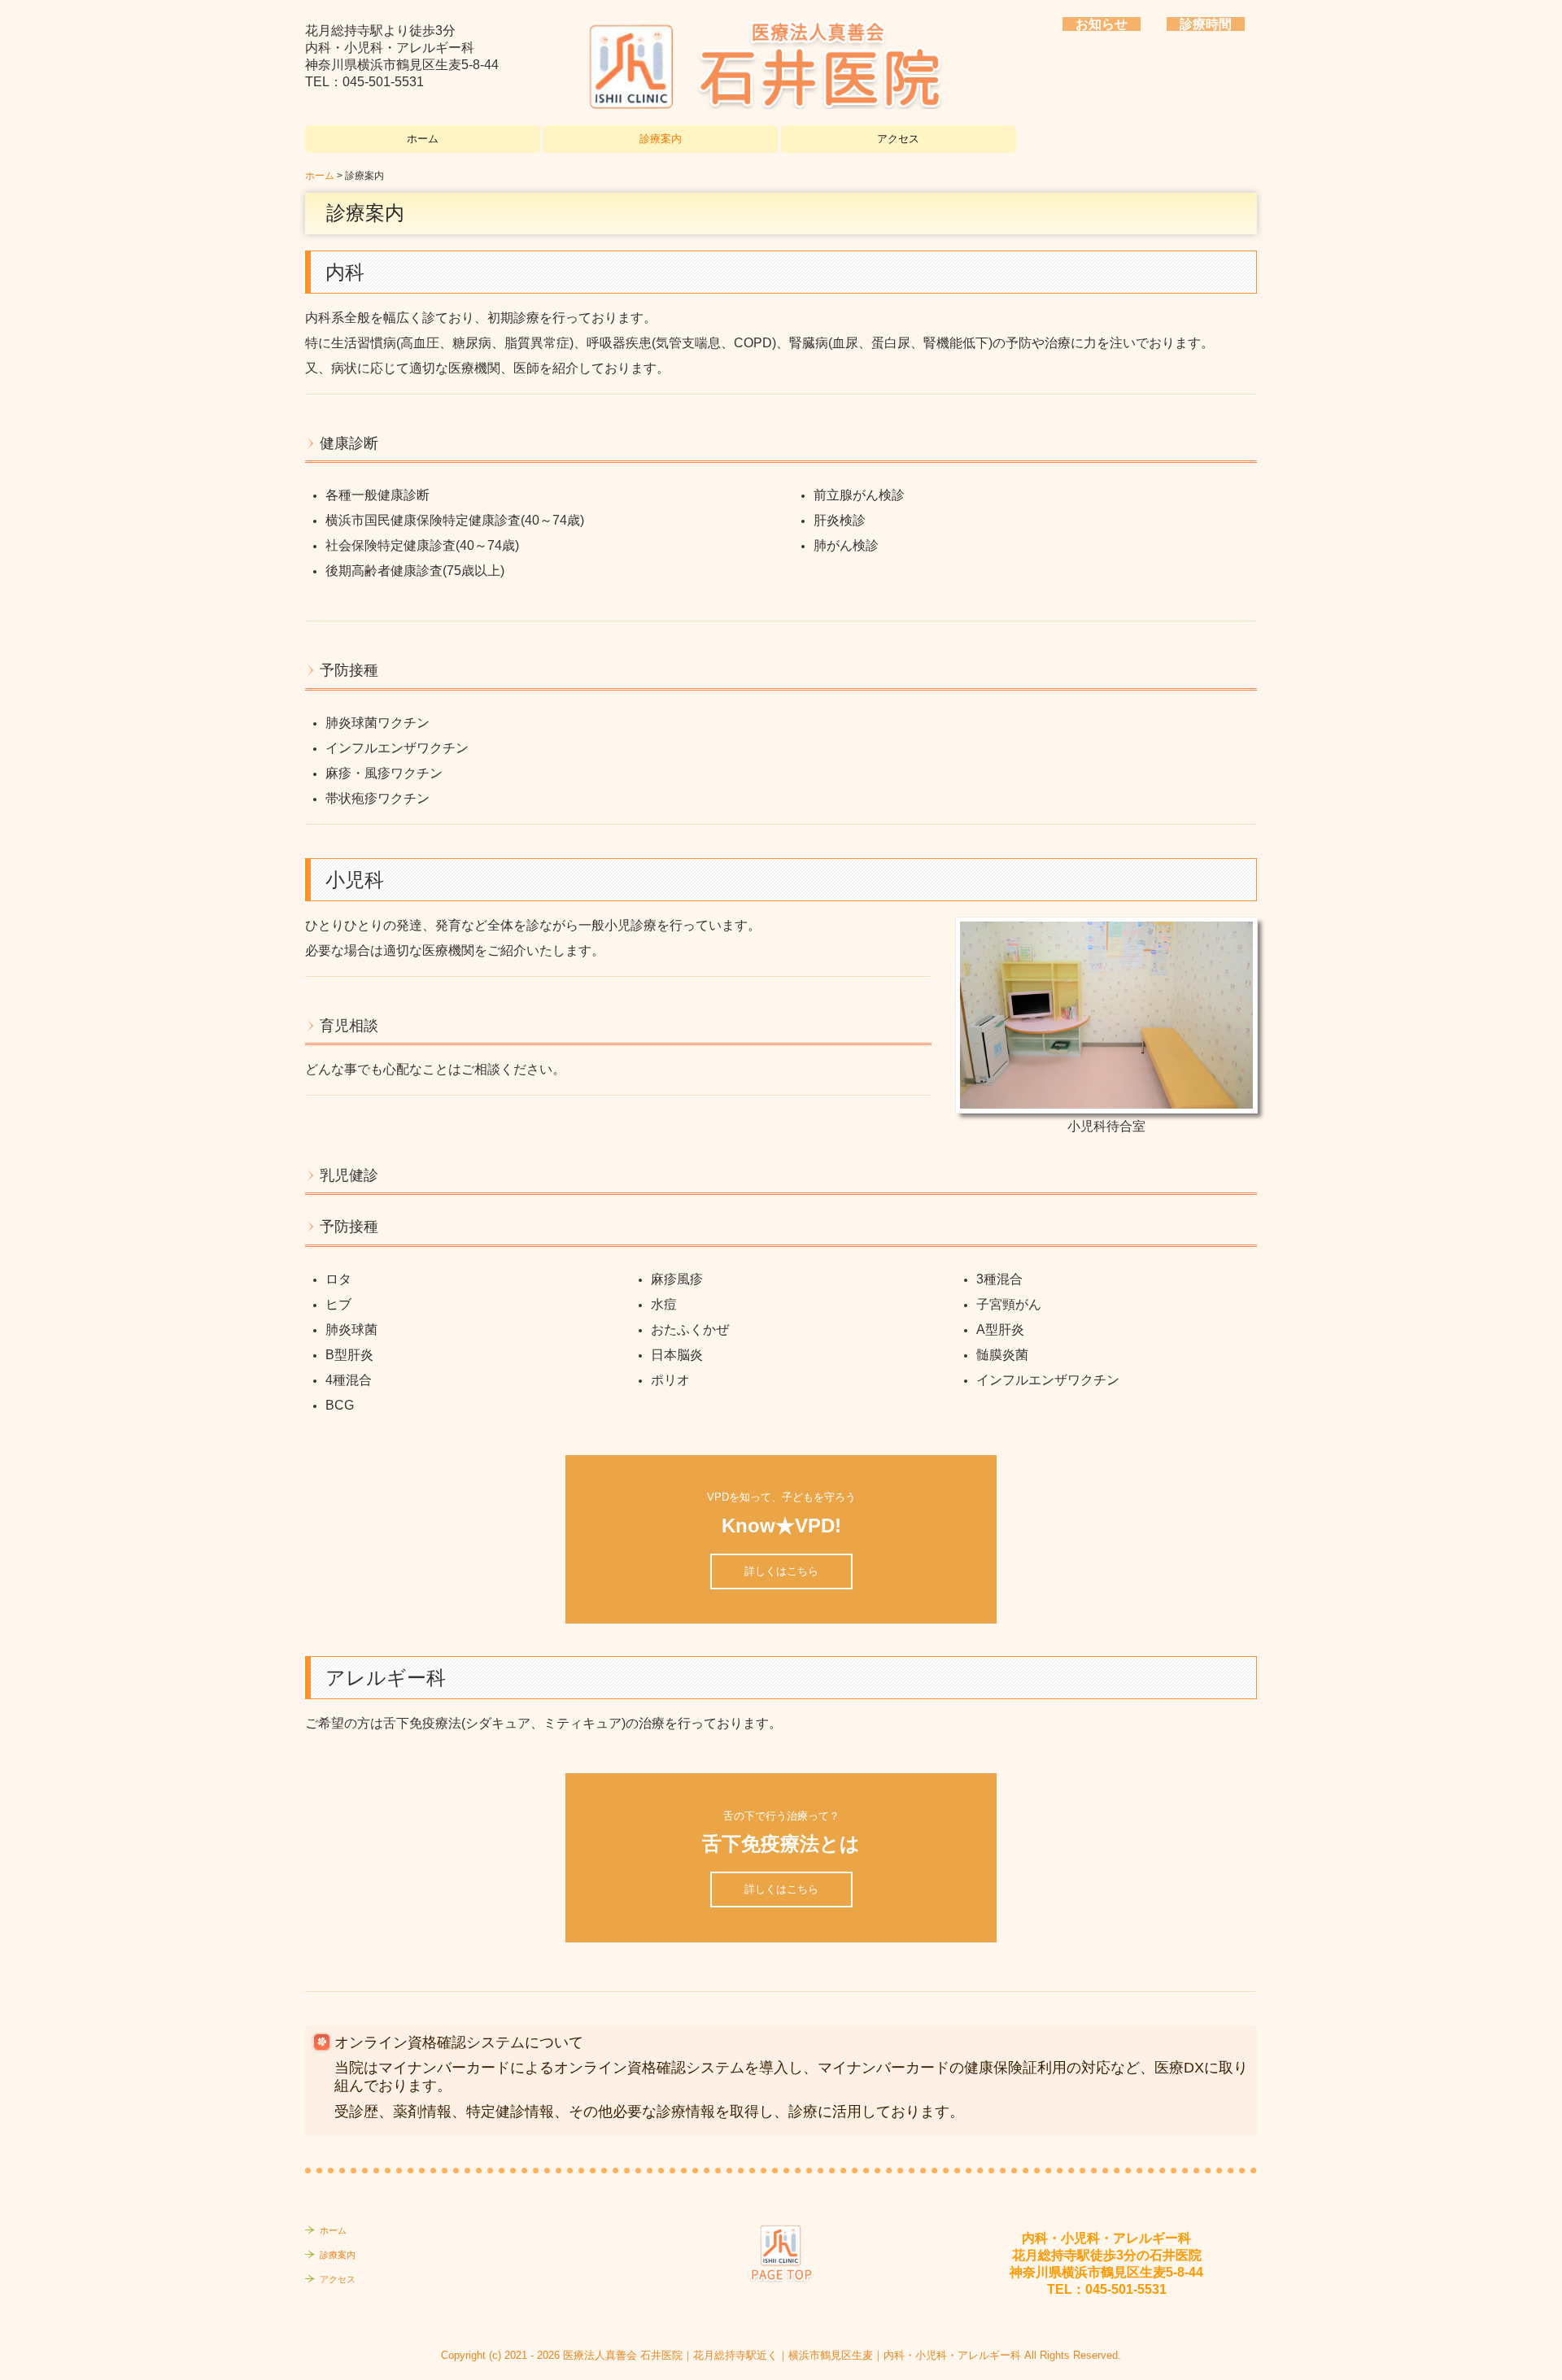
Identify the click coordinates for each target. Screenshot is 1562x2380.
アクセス (898, 139)
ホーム (423, 139)
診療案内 (661, 139)
